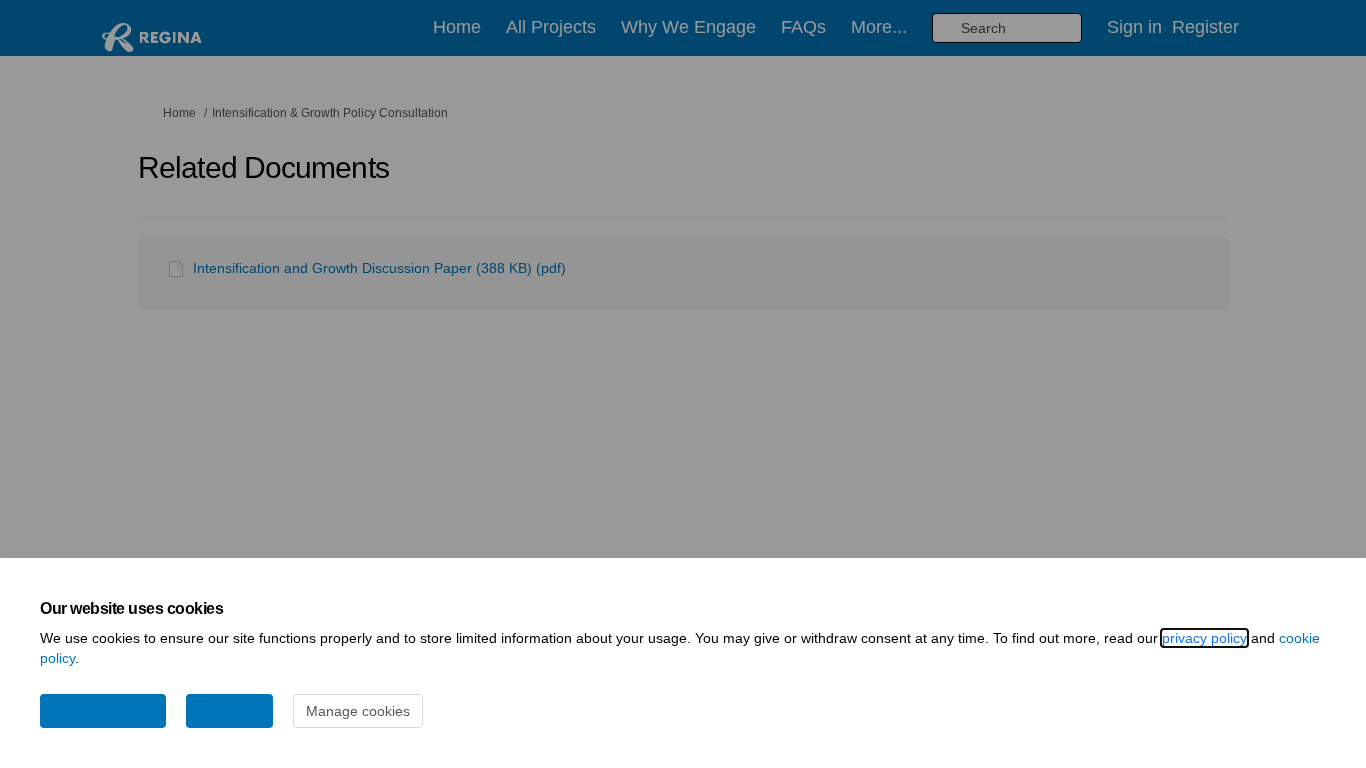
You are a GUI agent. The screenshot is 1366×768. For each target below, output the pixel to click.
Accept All (229, 711)
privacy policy (1204, 638)
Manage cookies (358, 711)
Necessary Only (103, 711)
